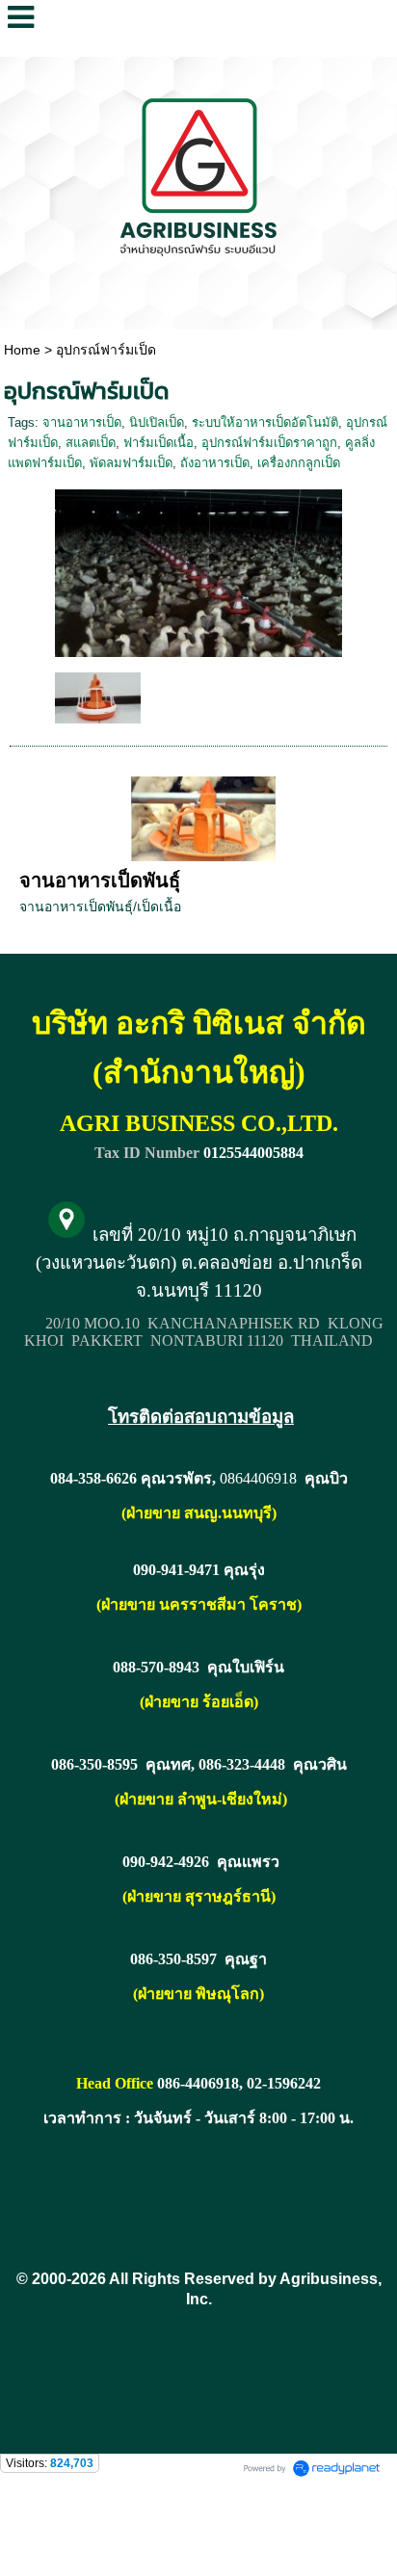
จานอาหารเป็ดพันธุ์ (100, 881)
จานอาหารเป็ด (82, 422)
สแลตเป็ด (91, 443)
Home (22, 350)
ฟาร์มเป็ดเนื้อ (159, 443)
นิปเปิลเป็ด (157, 422)
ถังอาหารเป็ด (215, 463)
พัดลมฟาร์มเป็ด (131, 463)
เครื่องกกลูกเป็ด (299, 463)
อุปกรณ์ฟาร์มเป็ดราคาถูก (269, 443)
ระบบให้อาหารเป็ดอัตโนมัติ (265, 422)
